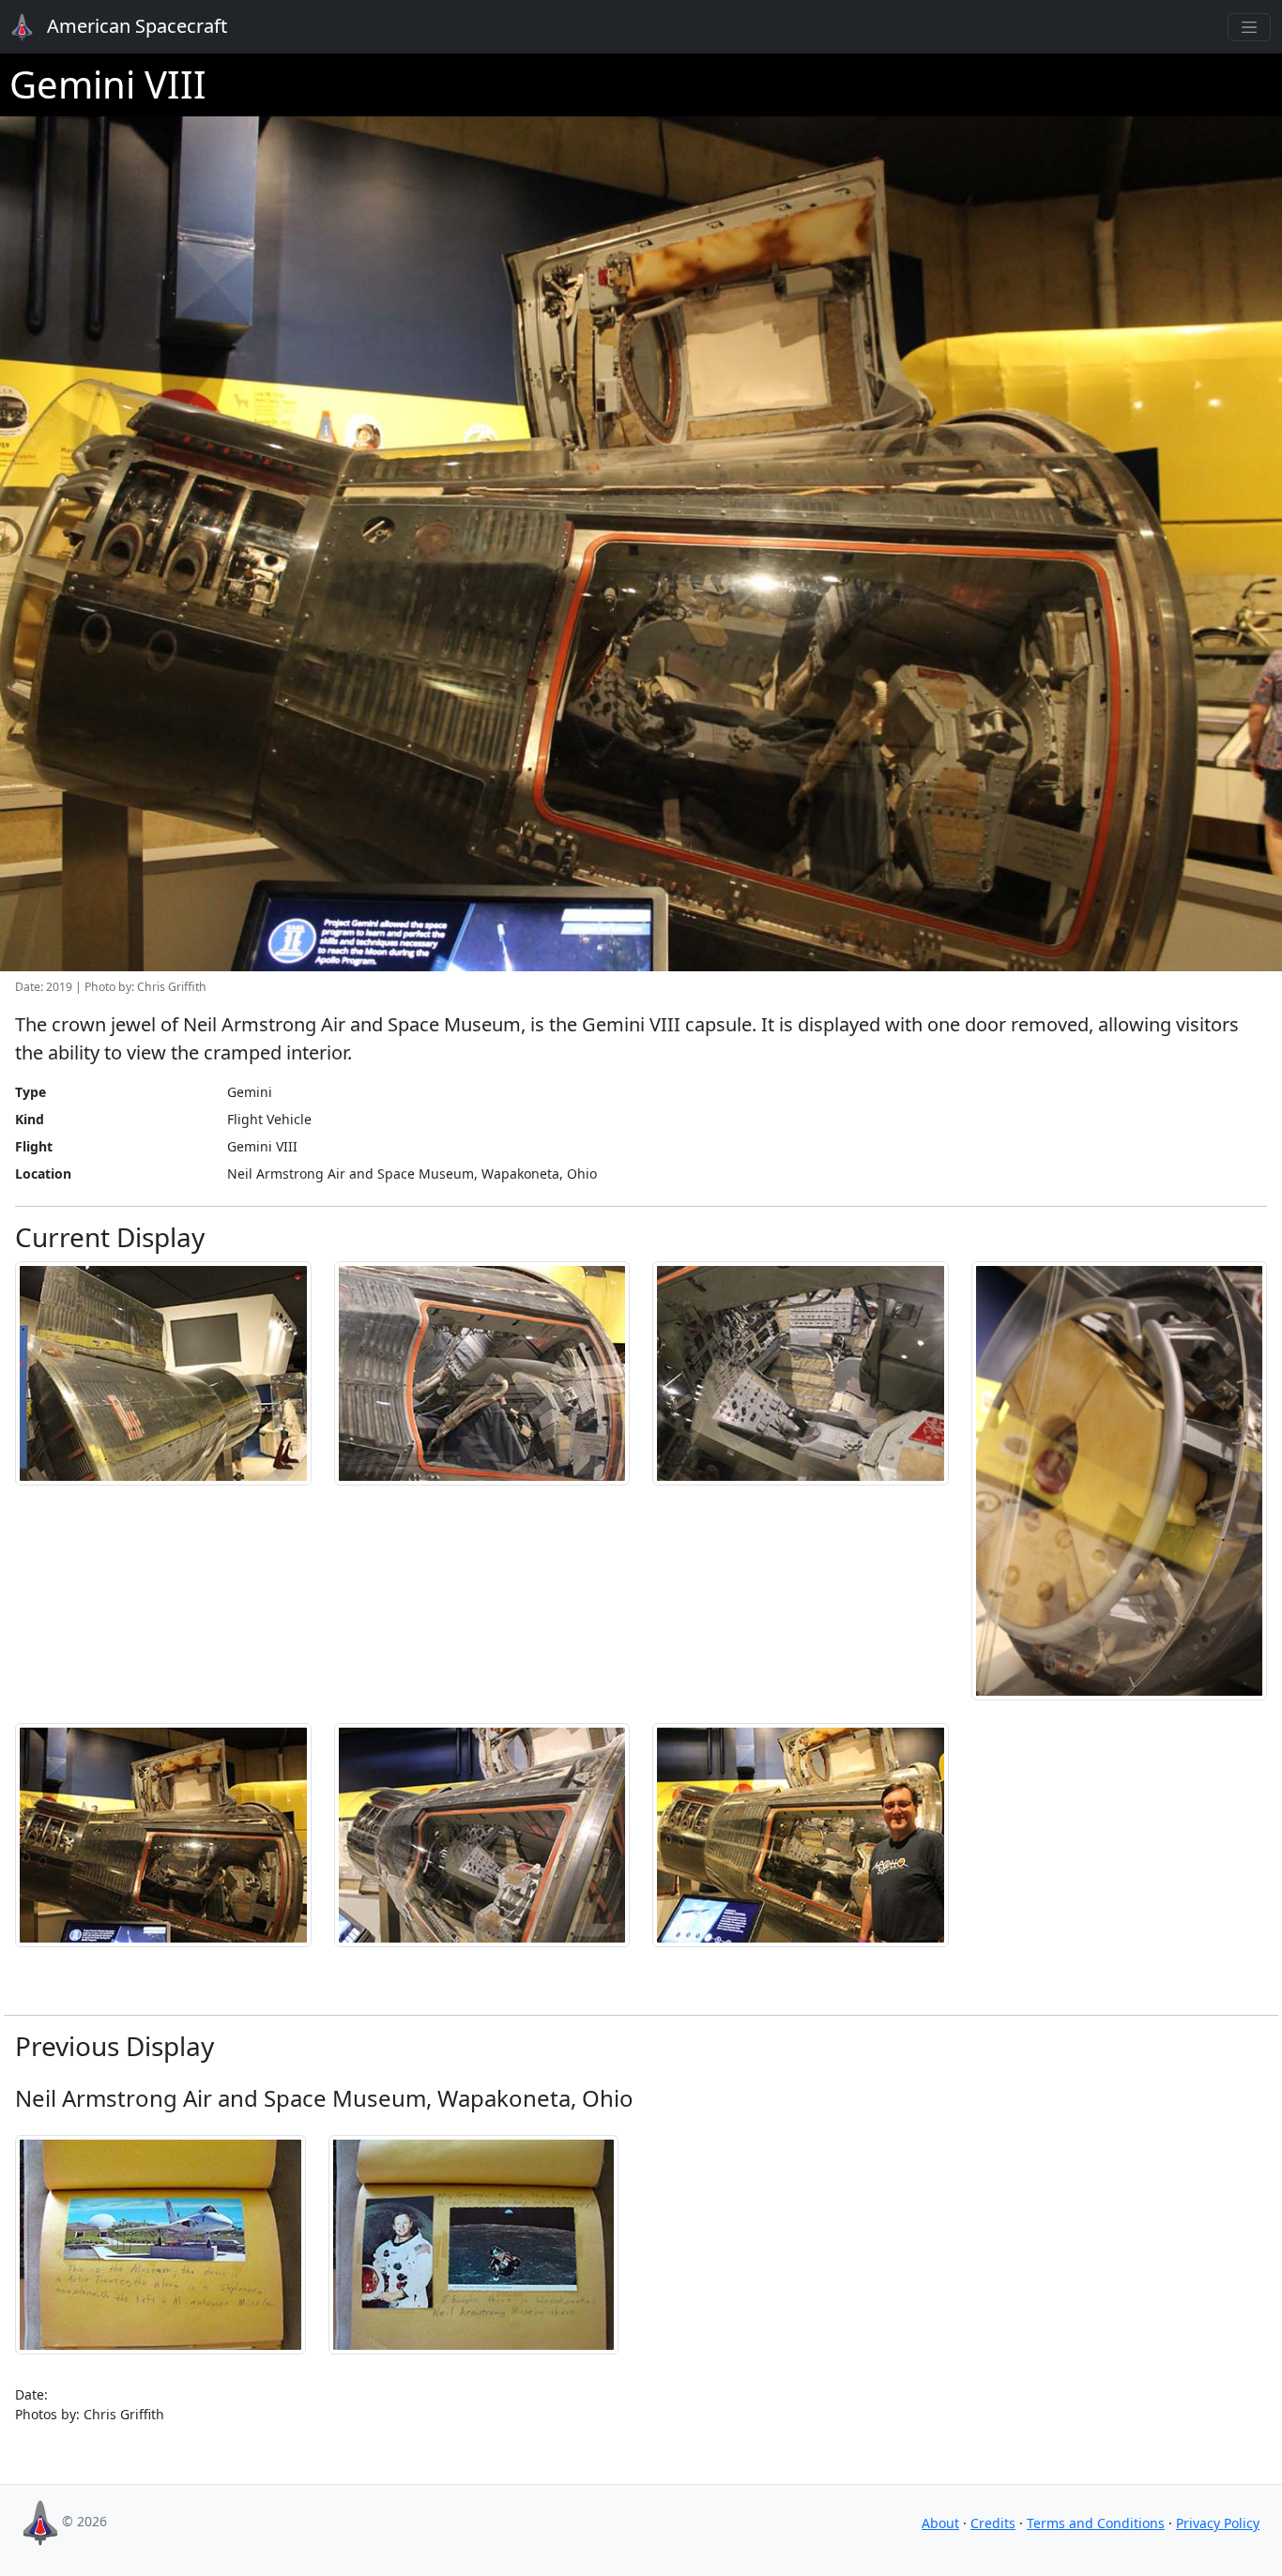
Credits (993, 2523)
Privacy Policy (1218, 2523)
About (940, 2523)
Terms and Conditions (1096, 2523)
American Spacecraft (124, 26)
